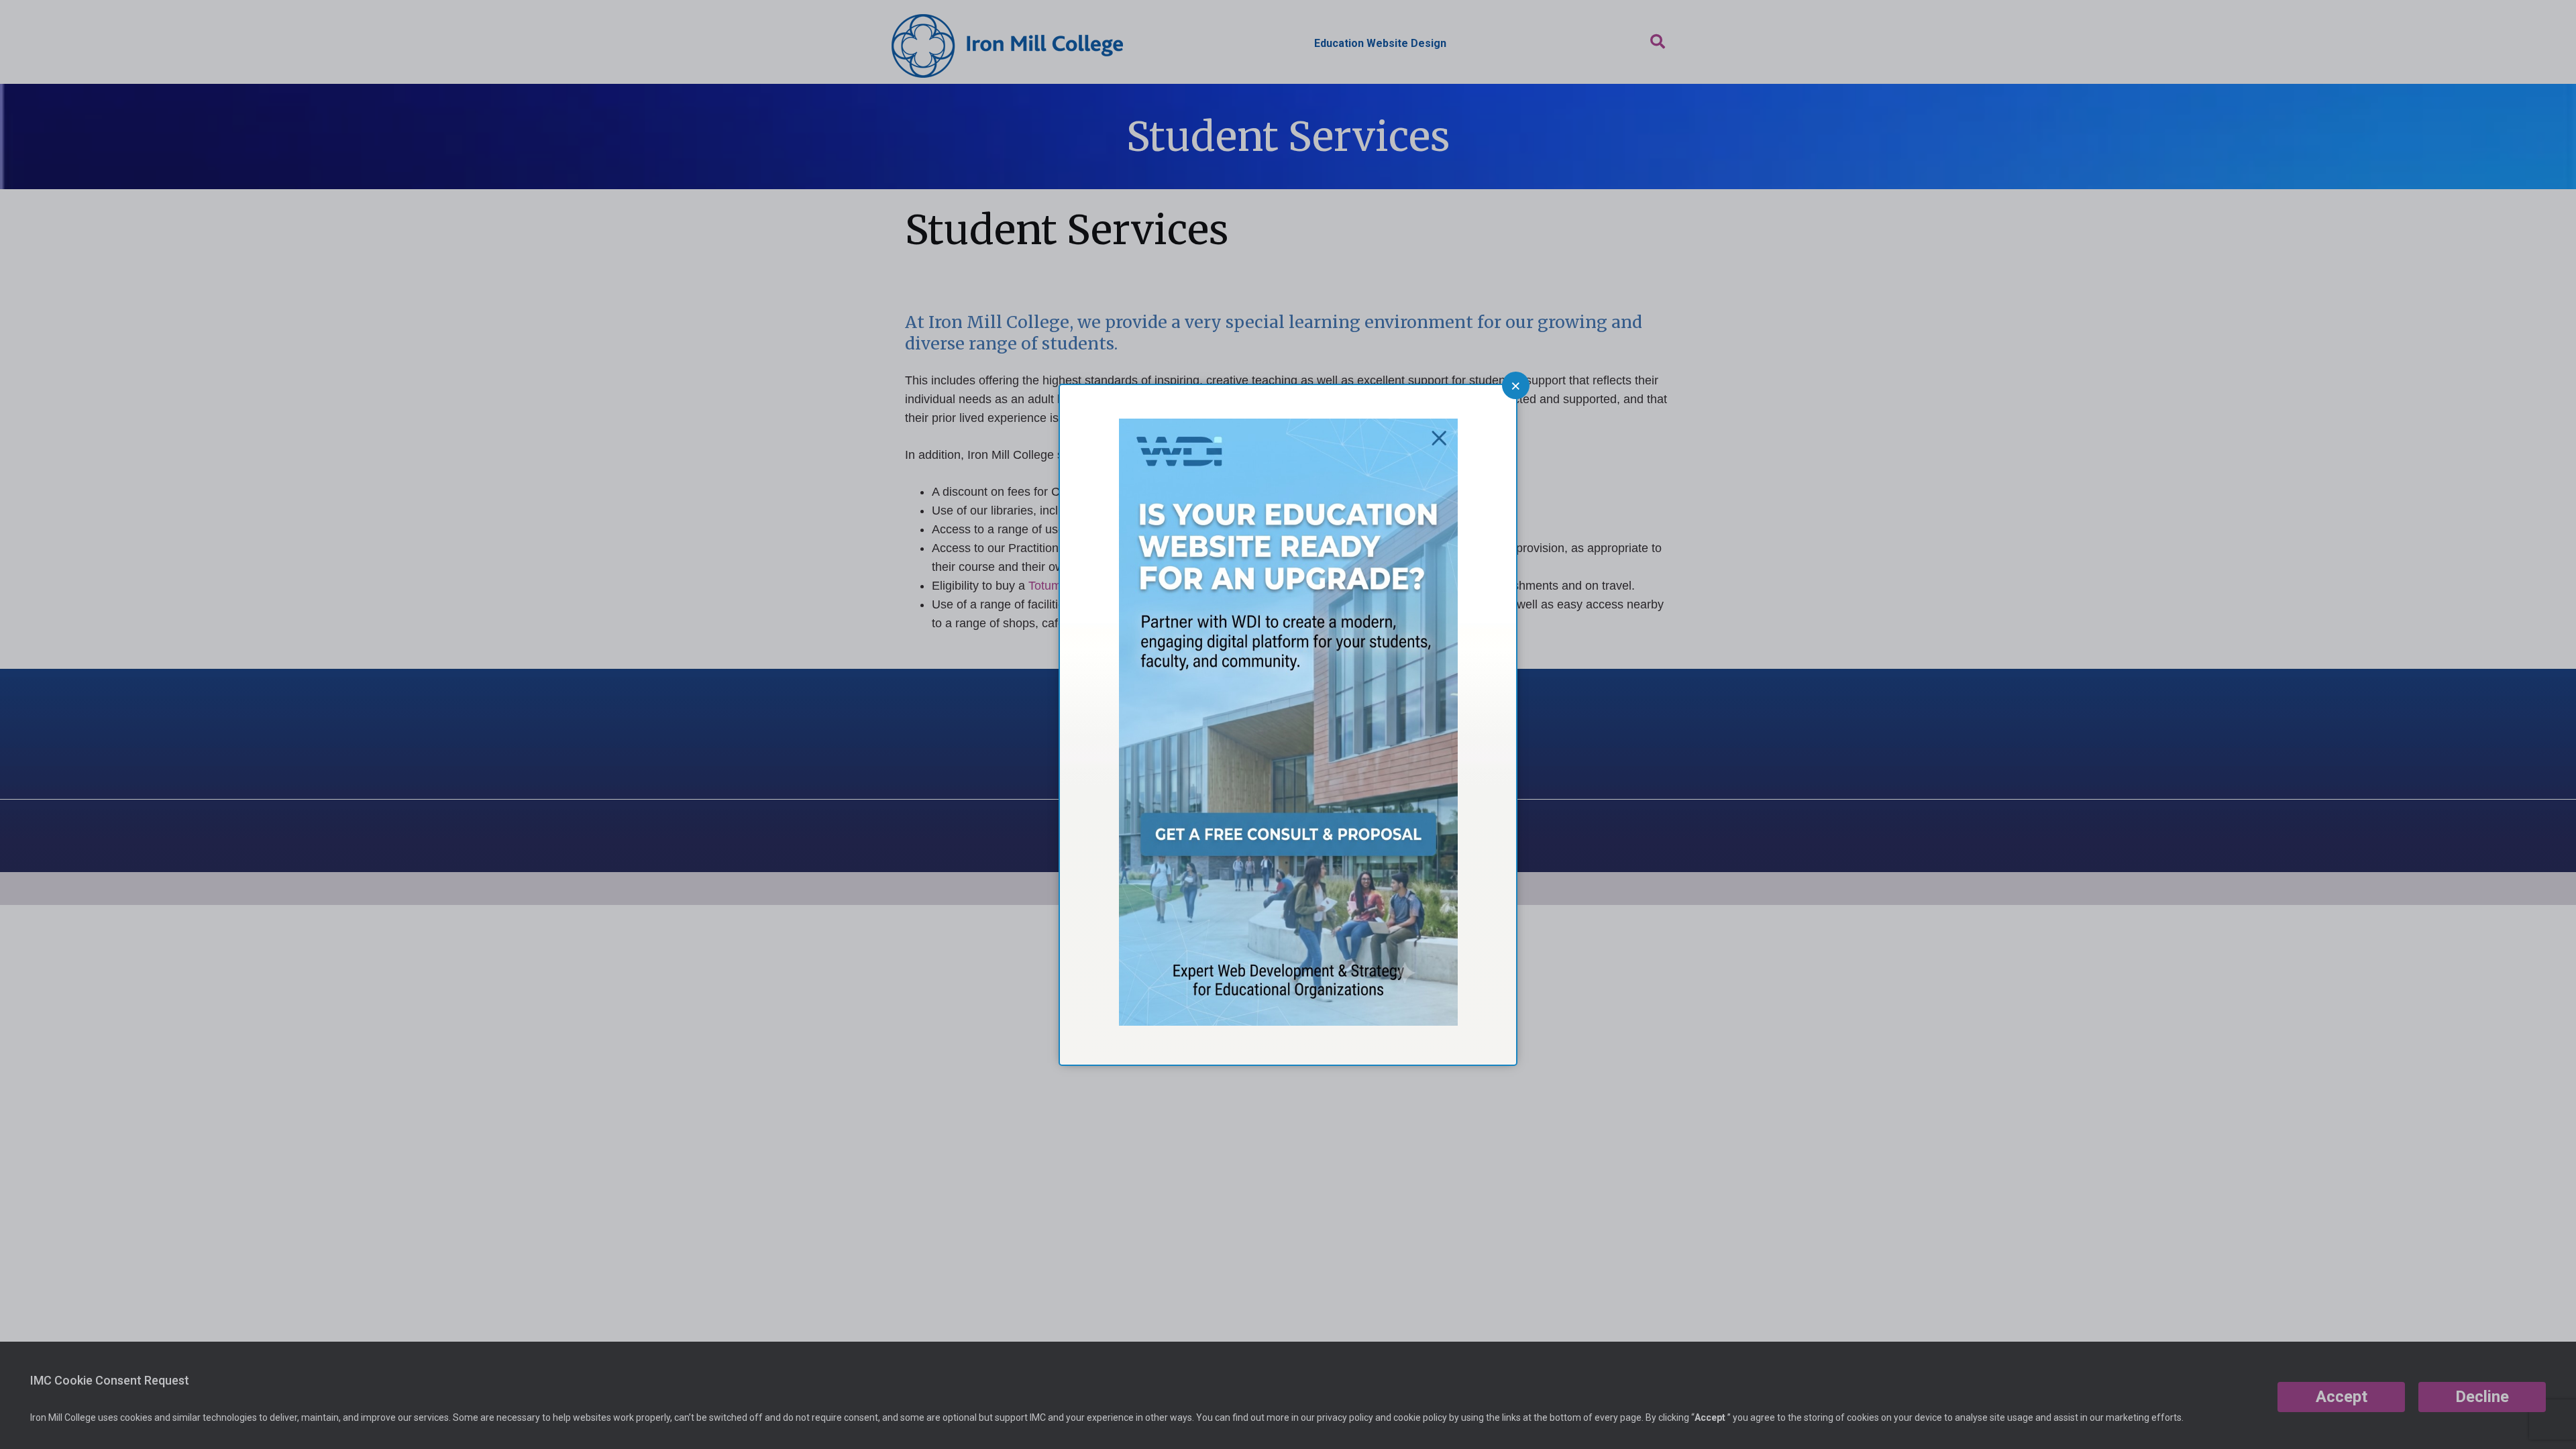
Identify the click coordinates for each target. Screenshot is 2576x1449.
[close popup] (1516, 385)
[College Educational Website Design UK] (1288, 1021)
